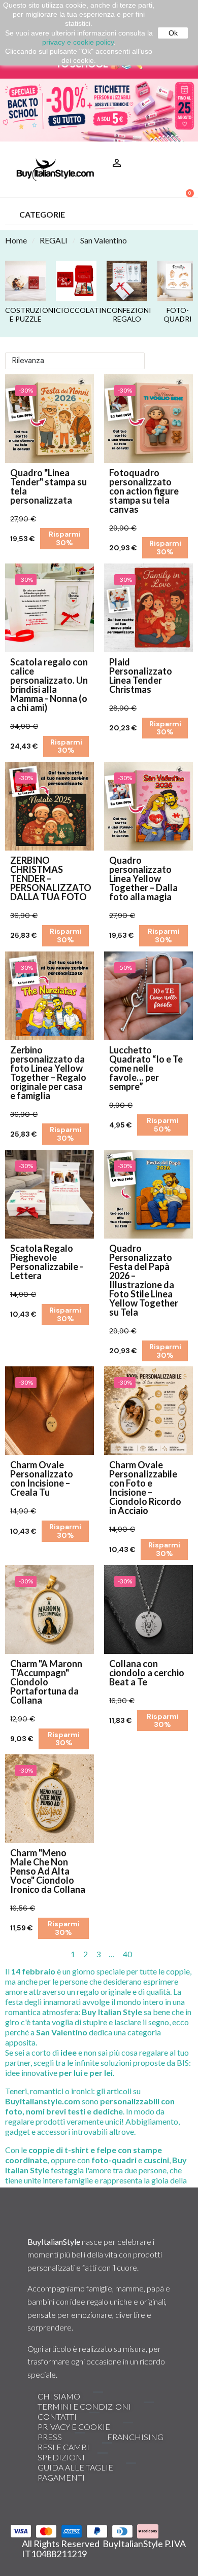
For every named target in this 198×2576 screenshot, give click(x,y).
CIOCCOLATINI (76, 310)
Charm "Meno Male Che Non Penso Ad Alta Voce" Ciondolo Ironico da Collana (48, 1871)
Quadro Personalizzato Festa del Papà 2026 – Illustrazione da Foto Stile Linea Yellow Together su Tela (144, 1280)
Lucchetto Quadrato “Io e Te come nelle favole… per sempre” (146, 1068)
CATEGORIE (42, 214)
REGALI (54, 240)
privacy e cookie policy (78, 42)
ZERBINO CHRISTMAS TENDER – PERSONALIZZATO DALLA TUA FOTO (51, 878)
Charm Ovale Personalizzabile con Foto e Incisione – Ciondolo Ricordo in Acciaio (145, 1488)
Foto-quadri (178, 315)
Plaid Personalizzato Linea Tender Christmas (141, 676)
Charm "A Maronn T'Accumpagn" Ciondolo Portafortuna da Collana (46, 1682)
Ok (173, 33)
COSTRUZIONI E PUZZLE (25, 315)
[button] (181, 150)
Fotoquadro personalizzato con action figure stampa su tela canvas (144, 491)
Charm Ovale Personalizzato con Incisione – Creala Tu (42, 1478)
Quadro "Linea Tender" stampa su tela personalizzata (48, 486)
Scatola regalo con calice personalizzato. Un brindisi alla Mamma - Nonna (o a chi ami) (49, 685)
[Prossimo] (189, 1954)
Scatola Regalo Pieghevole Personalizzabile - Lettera (47, 1262)
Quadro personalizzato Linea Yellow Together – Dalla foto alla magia (143, 878)
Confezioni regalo (127, 315)
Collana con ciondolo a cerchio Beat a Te (147, 1673)
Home (16, 240)
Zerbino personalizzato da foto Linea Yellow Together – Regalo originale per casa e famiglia (48, 1073)
